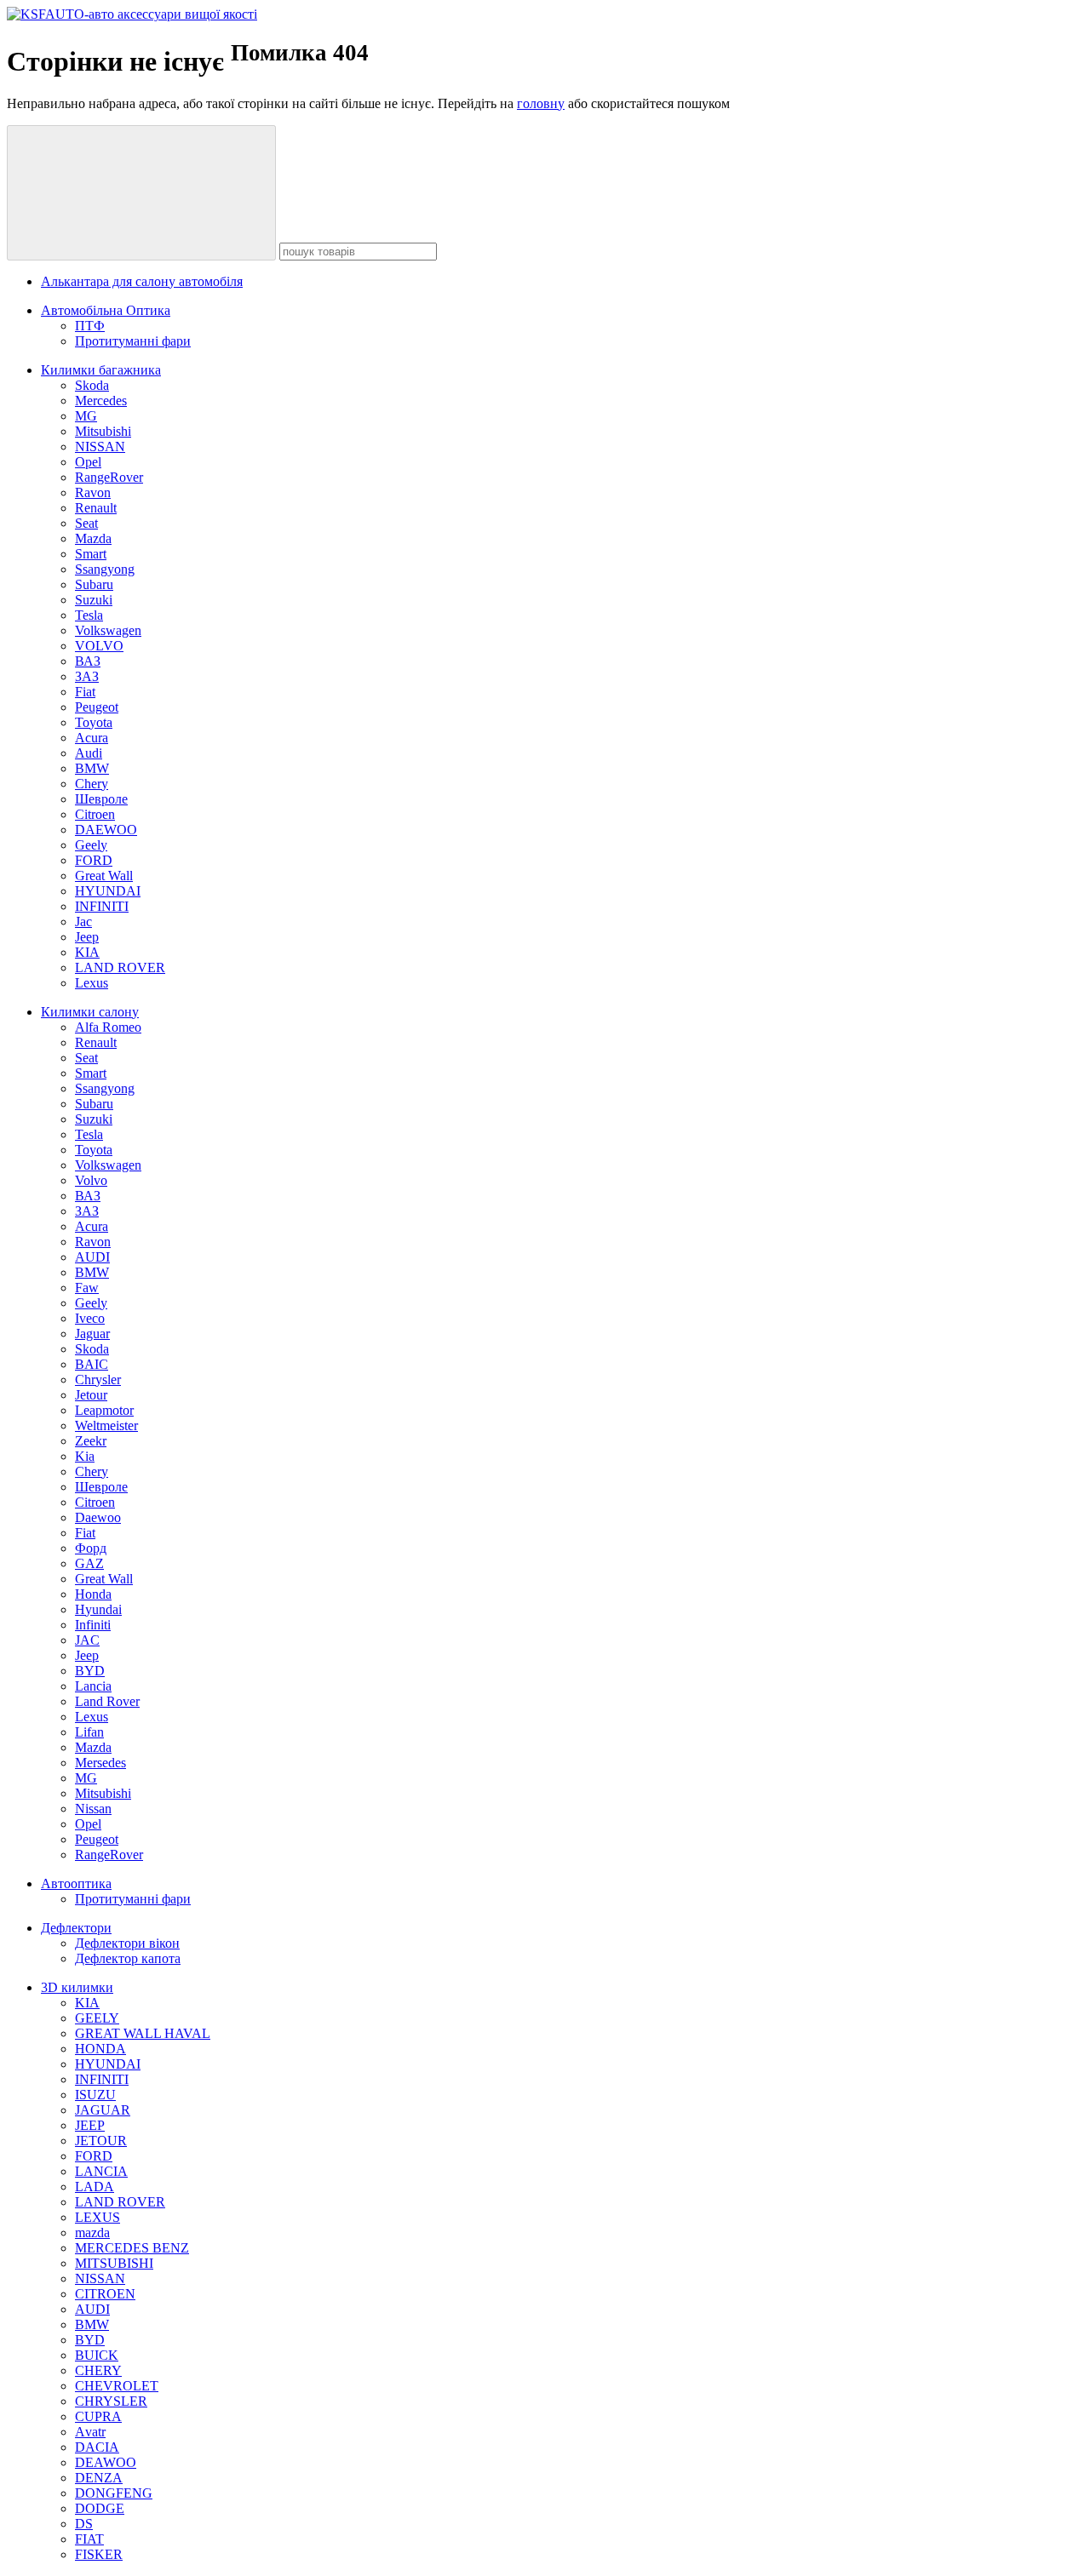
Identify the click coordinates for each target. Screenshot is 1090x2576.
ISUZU (95, 2095)
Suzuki (94, 600)
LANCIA (101, 2171)
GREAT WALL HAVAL (143, 2033)
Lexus (92, 983)
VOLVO (99, 646)
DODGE (100, 2508)
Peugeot (97, 707)
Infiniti (93, 1625)
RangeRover (109, 477)
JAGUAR (103, 2110)
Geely (91, 845)
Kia (85, 1456)
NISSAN (100, 447)
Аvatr (90, 2432)
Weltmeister (106, 1425)
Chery (92, 784)
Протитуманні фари (133, 341)
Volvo (91, 1180)
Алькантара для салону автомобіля (142, 281)
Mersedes (100, 1763)
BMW (92, 768)
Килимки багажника (101, 370)
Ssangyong (105, 569)
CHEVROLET (117, 2386)
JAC (87, 1640)
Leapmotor (104, 1410)
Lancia (93, 1686)
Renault (96, 508)
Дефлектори (76, 1928)
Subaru (94, 584)
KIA (87, 952)
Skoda (92, 385)
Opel (88, 462)
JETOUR (101, 2141)
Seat (86, 523)
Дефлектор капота (128, 1958)
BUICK (97, 2355)
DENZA (99, 2478)
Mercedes (101, 401)
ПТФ (90, 326)
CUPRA (98, 2416)
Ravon (93, 492)
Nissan (93, 1809)
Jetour (91, 1395)
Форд (91, 1548)
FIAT (89, 2539)
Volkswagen (108, 630)
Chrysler (98, 1380)
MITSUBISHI (114, 2263)
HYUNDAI (108, 891)
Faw (87, 1288)
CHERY (98, 2370)
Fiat (85, 692)
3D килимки (77, 1987)
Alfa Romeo (108, 1027)
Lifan (89, 1732)
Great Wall (104, 876)
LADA (95, 2187)
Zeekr (91, 1441)
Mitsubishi (103, 431)
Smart (91, 554)
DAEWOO (106, 830)
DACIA (97, 2447)
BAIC (92, 1364)
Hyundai (98, 1609)
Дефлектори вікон (127, 1943)
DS (84, 2524)
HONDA (100, 2049)
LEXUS (98, 2217)
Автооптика (76, 1883)
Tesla (89, 615)
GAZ (89, 1563)
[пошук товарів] (141, 193)
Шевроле (101, 799)
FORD (94, 860)
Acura (92, 738)
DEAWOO (106, 2462)
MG (86, 416)
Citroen (95, 814)
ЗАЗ (87, 676)
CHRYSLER (111, 2401)
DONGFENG (114, 2493)
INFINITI (102, 906)
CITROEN (105, 2294)
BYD (90, 1671)
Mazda (93, 538)
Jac (83, 922)
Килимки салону (90, 1012)
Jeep (87, 937)
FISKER (99, 2554)
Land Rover (107, 1701)
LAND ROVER (120, 967)
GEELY (97, 2018)
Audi (89, 753)
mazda (92, 2233)
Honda (93, 1594)
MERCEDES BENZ (132, 2248)
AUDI (92, 1257)
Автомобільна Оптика (106, 310)
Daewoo (98, 1517)
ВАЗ (88, 661)
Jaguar (92, 1334)
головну (541, 103)
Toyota (94, 722)
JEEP (90, 2125)
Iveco (90, 1318)
